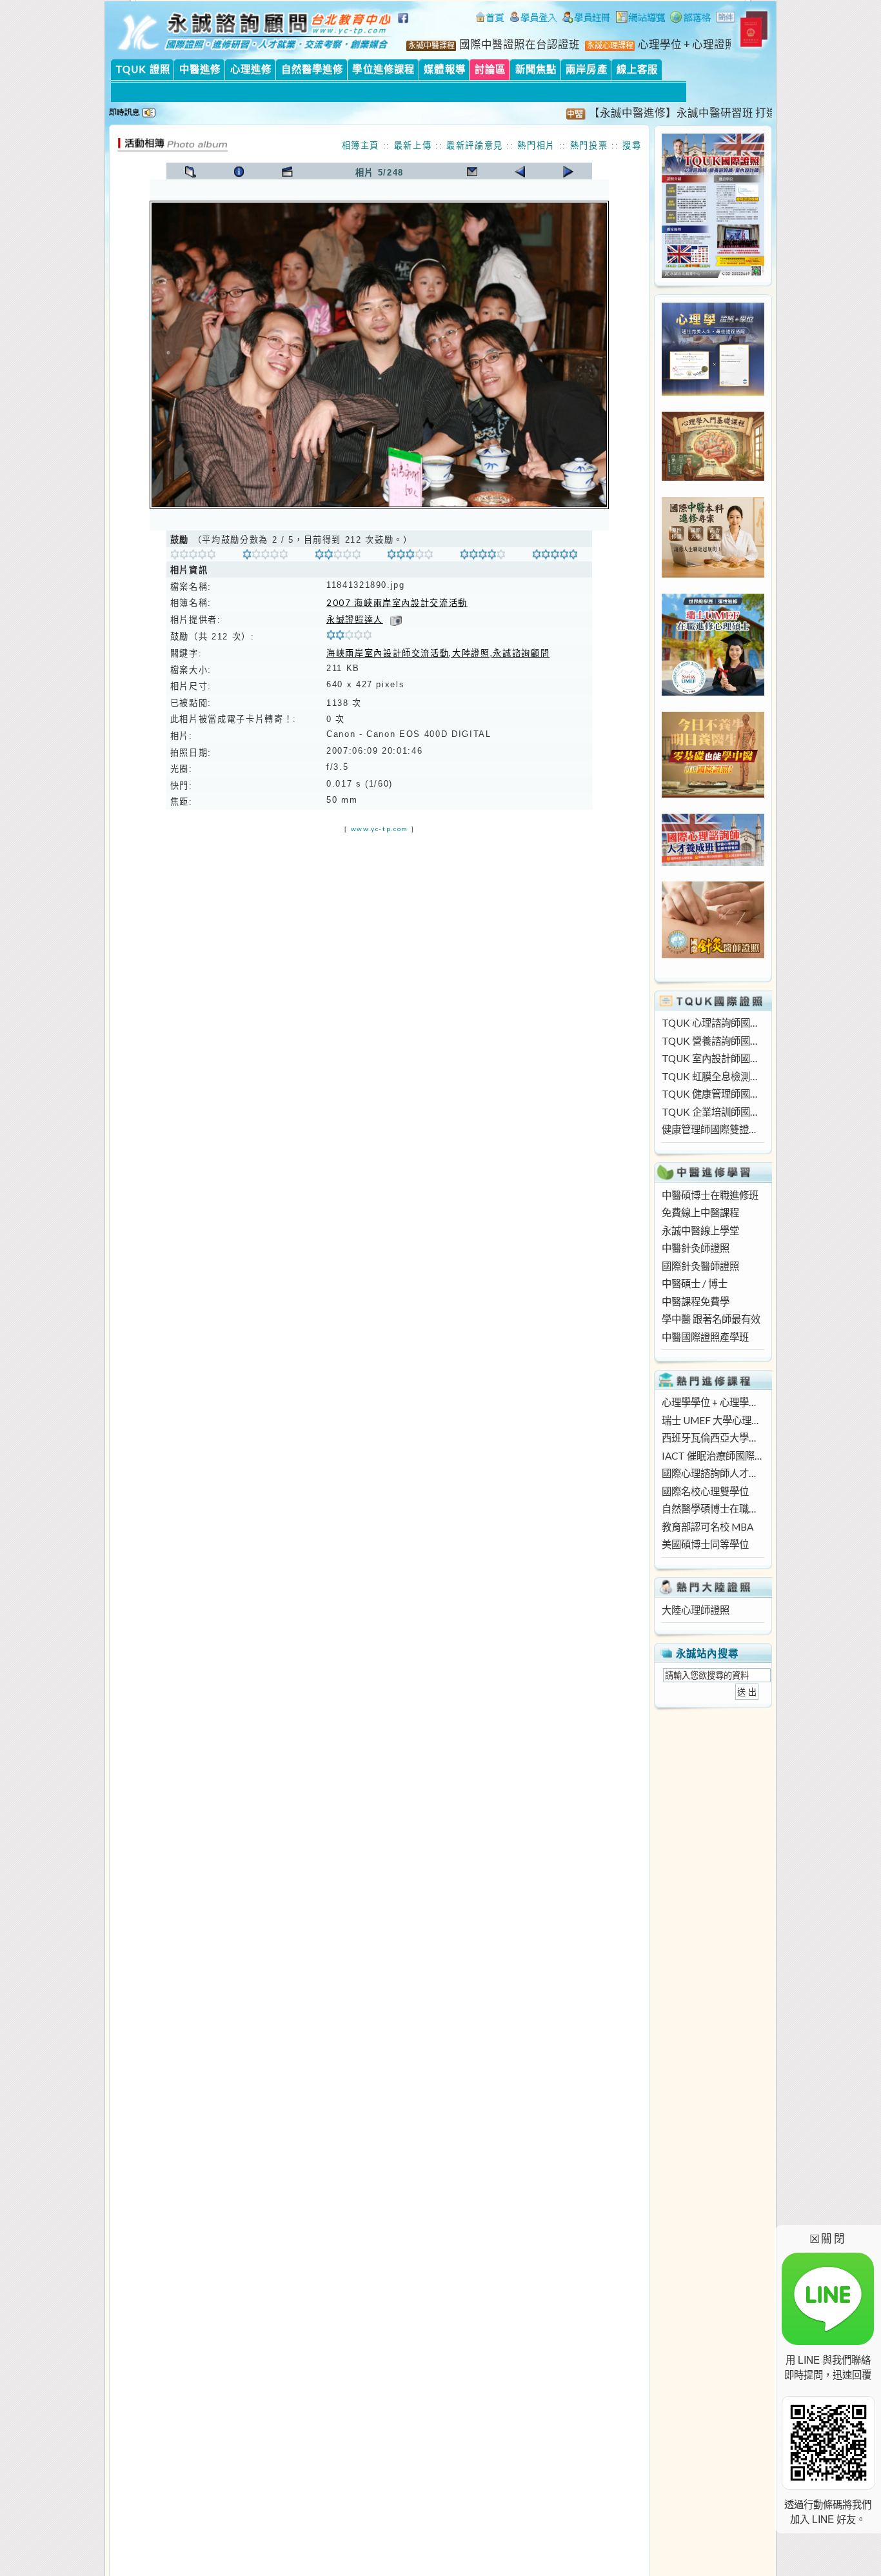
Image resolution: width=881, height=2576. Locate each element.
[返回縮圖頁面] (191, 172)
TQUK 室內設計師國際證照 (713, 1058)
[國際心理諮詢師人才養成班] (713, 862)
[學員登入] (533, 19)
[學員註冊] (587, 19)
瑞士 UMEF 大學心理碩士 (713, 1420)
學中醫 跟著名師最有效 (711, 1319)
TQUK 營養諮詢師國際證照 (713, 1041)
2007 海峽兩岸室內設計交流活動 (397, 603)
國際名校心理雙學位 (705, 1491)
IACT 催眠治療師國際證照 (713, 1456)
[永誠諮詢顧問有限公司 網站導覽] (640, 19)
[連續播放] (287, 172)
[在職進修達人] (690, 19)
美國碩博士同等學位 (705, 1544)
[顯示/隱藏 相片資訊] (239, 172)
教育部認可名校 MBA (708, 1527)
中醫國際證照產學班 (705, 1337)
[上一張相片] (520, 172)
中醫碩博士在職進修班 (710, 1195)
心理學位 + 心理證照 (687, 45)
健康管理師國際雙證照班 (713, 1129)
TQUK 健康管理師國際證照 (713, 1094)
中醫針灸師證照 (696, 1248)
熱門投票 (589, 145)
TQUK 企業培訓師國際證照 (713, 1112)
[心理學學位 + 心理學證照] (713, 392)
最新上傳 (413, 145)
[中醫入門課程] (713, 794)
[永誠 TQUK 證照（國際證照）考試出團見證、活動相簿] (172, 148)
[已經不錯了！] (265, 556)
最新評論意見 (475, 145)
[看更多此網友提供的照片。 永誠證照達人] (396, 619)
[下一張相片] (569, 172)
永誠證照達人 (355, 619)
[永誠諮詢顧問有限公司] (490, 19)
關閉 (828, 2238)
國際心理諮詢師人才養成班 (713, 1473)
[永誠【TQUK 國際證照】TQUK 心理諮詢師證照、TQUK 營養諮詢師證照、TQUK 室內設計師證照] (713, 274)
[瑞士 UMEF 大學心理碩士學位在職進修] (713, 692)
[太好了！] (410, 556)
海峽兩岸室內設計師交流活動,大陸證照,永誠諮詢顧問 (438, 653)
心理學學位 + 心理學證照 (713, 1402)
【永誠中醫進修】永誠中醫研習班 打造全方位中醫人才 (692, 113)
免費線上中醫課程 (700, 1213)
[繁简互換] (726, 19)
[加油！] (193, 556)
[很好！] (338, 556)
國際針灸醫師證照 (700, 1266)
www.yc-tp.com (380, 829)
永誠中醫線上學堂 (700, 1231)
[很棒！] (483, 556)
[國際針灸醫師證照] (713, 954)
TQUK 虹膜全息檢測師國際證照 (713, 1076)
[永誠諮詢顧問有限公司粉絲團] (405, 25)
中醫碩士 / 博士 (695, 1283)
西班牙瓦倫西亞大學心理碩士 (713, 1438)
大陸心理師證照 (696, 1610)
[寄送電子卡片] (472, 172)
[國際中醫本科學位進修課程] (713, 574)
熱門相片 (536, 145)
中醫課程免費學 (696, 1302)
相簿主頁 (361, 145)
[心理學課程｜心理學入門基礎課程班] (713, 477)
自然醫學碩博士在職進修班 (713, 1509)
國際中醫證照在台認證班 (520, 45)
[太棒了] (555, 556)
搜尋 (632, 145)
